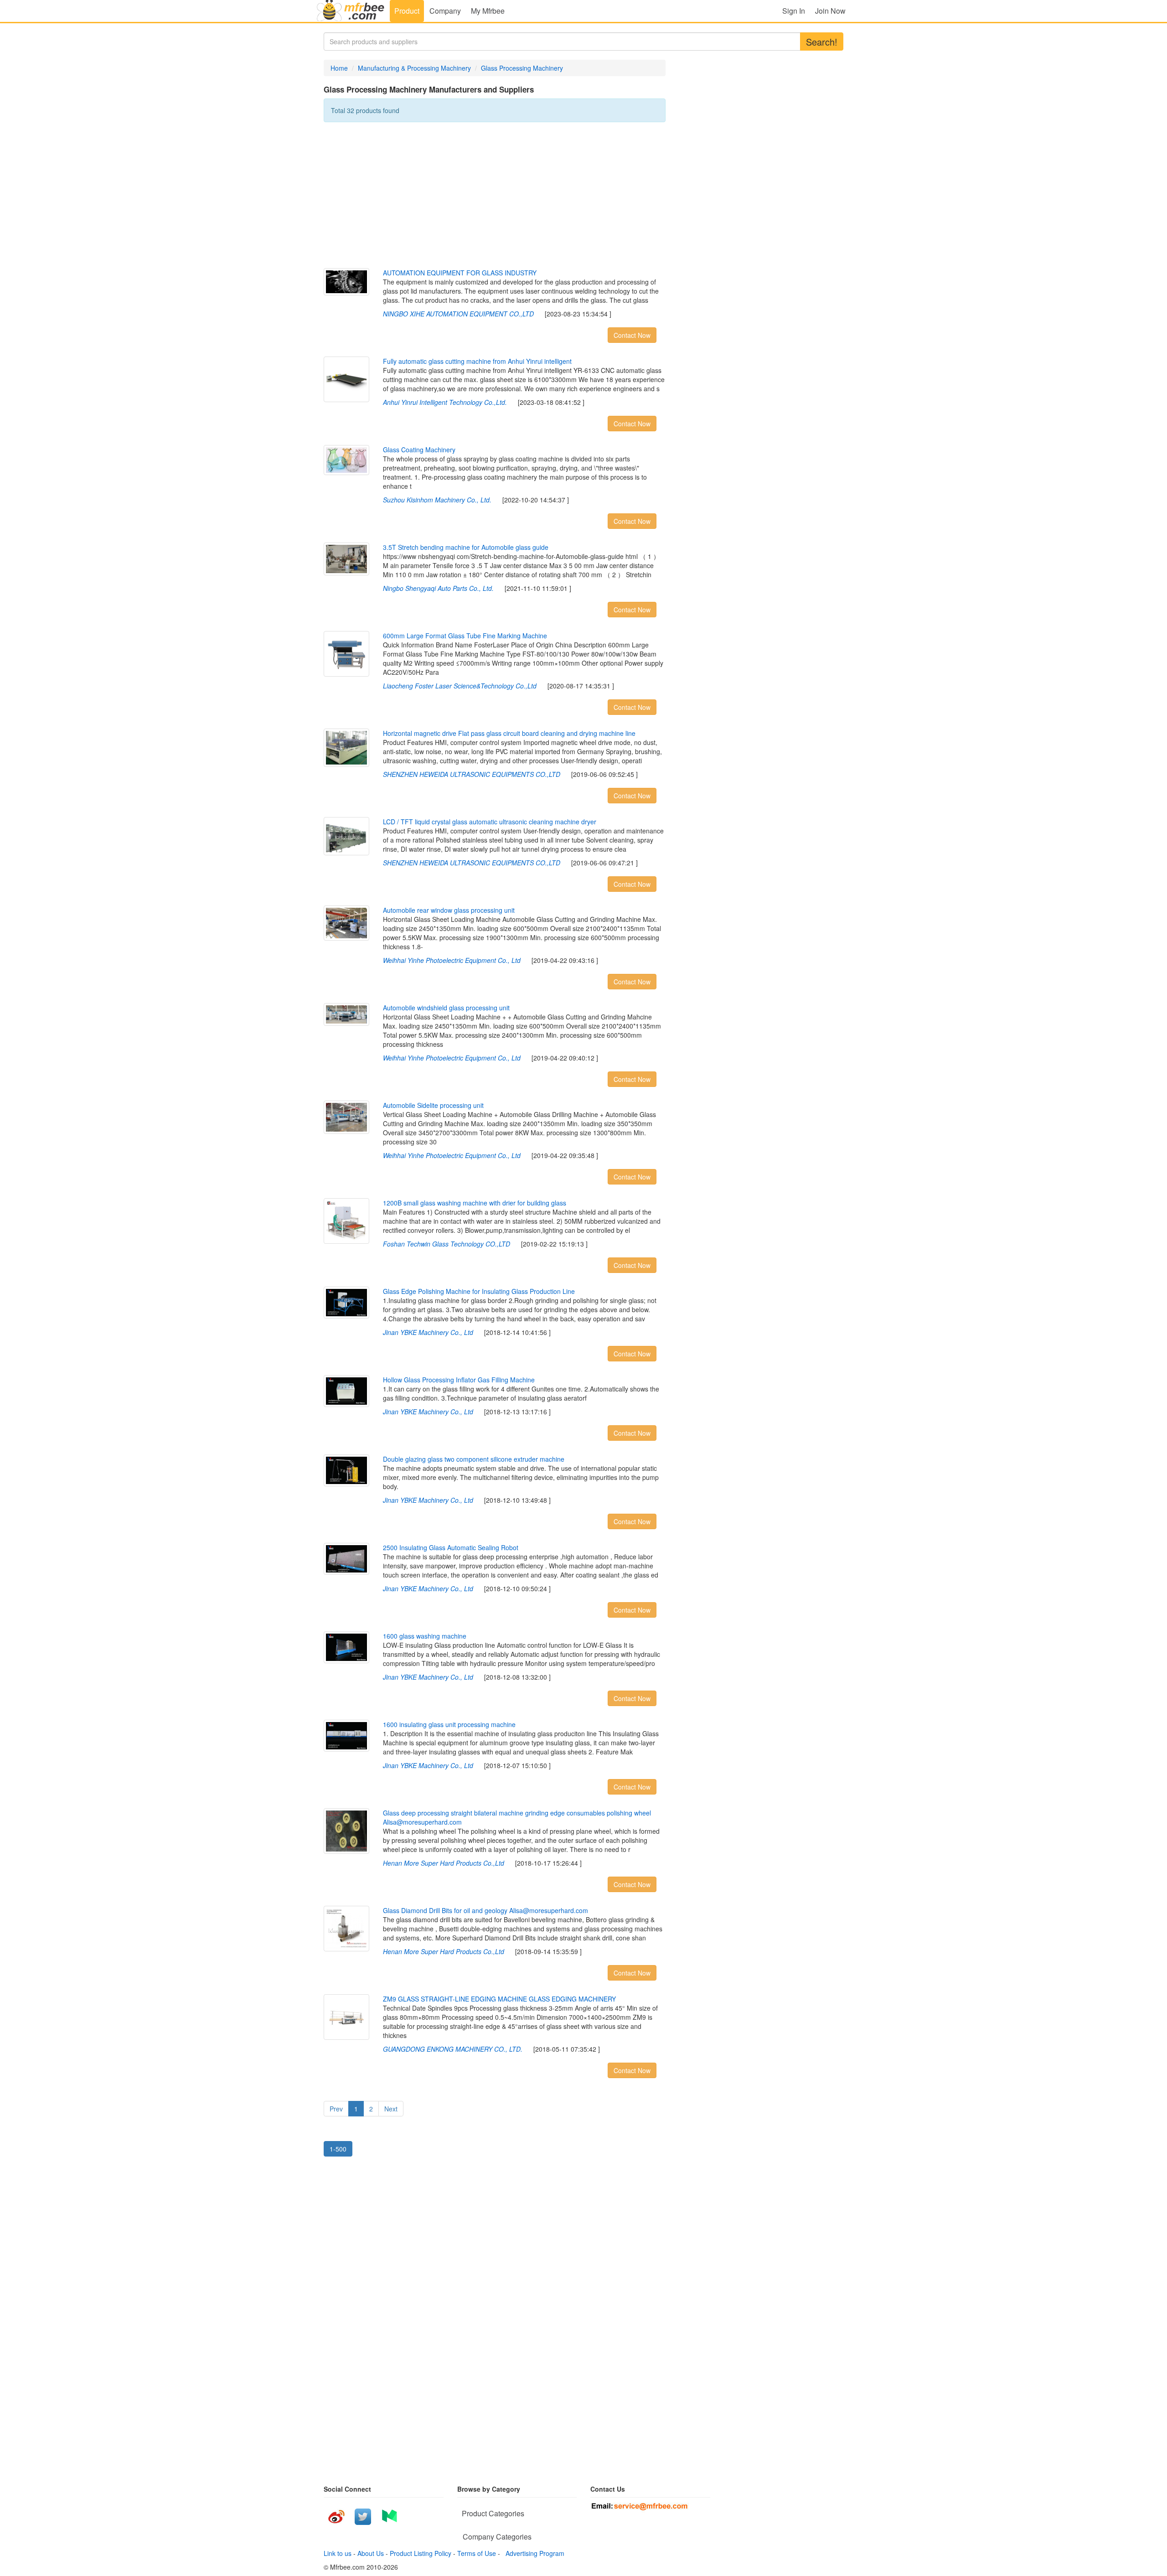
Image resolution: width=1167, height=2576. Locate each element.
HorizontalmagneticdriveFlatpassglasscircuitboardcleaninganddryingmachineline (509, 733)
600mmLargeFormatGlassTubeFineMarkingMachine (465, 636)
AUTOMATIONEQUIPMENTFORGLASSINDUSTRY (460, 273)
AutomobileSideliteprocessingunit (433, 1105)
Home (339, 68)
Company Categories (497, 2537)
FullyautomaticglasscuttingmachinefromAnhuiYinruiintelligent (477, 361)
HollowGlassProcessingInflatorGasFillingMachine (459, 1380)
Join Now (830, 11)
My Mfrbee (488, 11)
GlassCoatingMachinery (419, 450)
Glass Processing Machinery (522, 68)
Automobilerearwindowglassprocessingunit (449, 910)
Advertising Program (533, 2553)
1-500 (338, 2149)
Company (445, 11)
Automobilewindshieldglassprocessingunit (446, 1008)
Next (391, 2109)
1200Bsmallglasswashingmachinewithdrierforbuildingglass (475, 1203)
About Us (371, 2553)
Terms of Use (477, 2553)
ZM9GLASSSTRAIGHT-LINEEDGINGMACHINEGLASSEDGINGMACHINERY (499, 1999)
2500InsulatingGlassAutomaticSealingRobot (451, 1547)
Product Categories (493, 2513)
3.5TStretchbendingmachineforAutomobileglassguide (466, 547)
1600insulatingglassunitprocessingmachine (449, 1724)
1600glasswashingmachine (425, 1636)
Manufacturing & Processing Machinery (414, 68)
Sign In (794, 11)
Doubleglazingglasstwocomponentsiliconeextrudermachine (474, 1459)
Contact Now (632, 335)
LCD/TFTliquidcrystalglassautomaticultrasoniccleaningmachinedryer (490, 822)
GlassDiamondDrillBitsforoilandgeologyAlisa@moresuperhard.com (485, 1910)
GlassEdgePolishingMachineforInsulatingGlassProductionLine (479, 1291)
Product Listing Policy (421, 2553)
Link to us (338, 2553)
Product (407, 11)
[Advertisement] (495, 195)
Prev (336, 2109)
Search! (822, 42)
